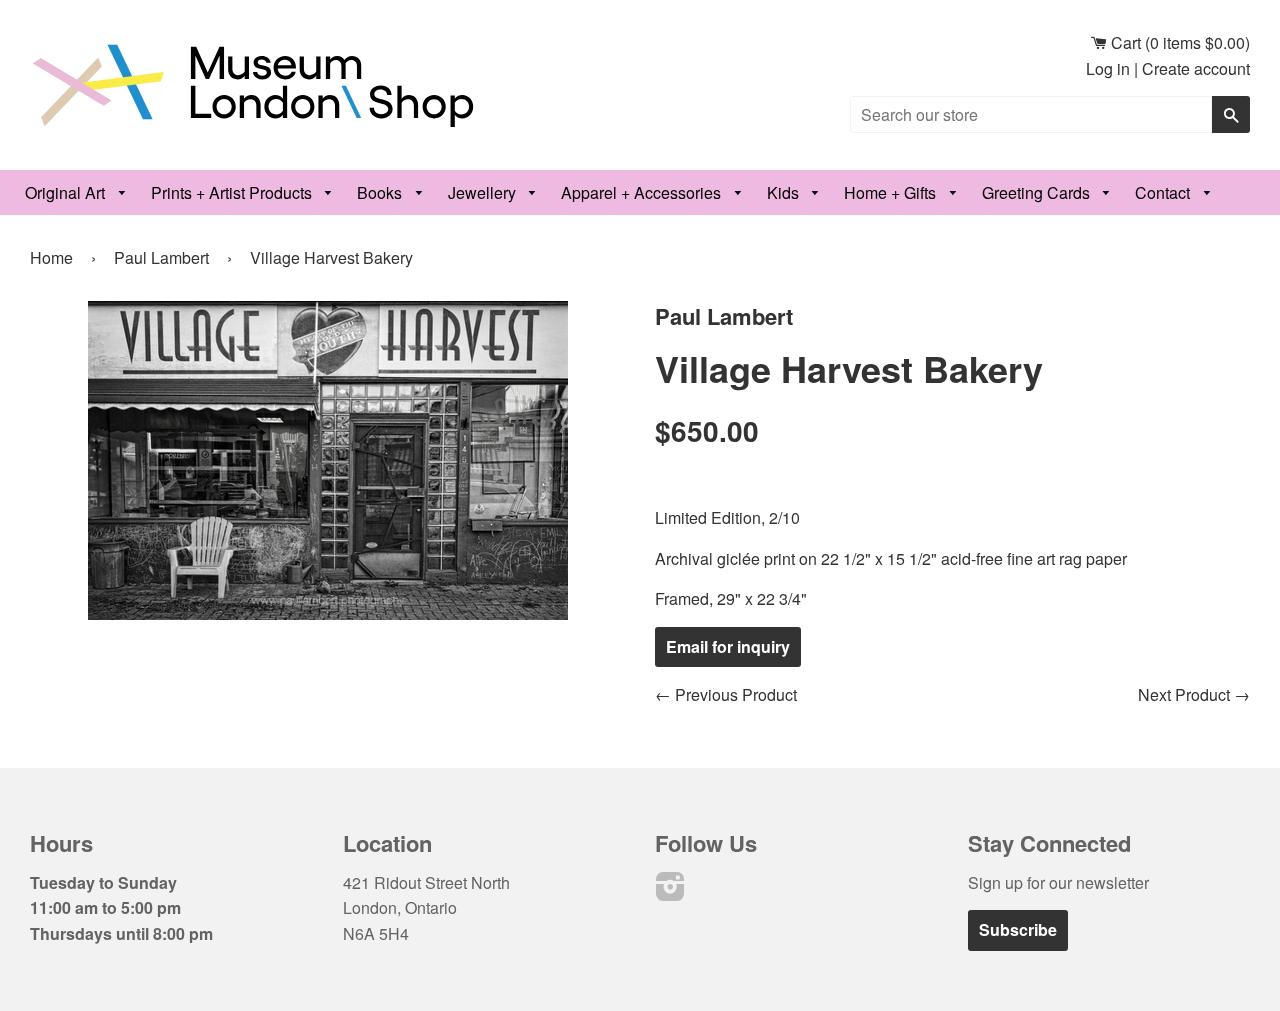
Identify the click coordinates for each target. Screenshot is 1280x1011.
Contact (1164, 192)
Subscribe (1018, 929)
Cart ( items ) (1178, 42)
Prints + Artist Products (233, 192)
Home (51, 257)
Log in (1108, 68)
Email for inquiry (728, 646)
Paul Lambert (161, 257)
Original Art (67, 192)
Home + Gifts (892, 192)
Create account (1196, 68)
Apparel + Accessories (643, 192)
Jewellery (484, 192)
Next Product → (1194, 694)
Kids (785, 192)
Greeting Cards (1038, 192)
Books (381, 192)
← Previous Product (726, 694)
